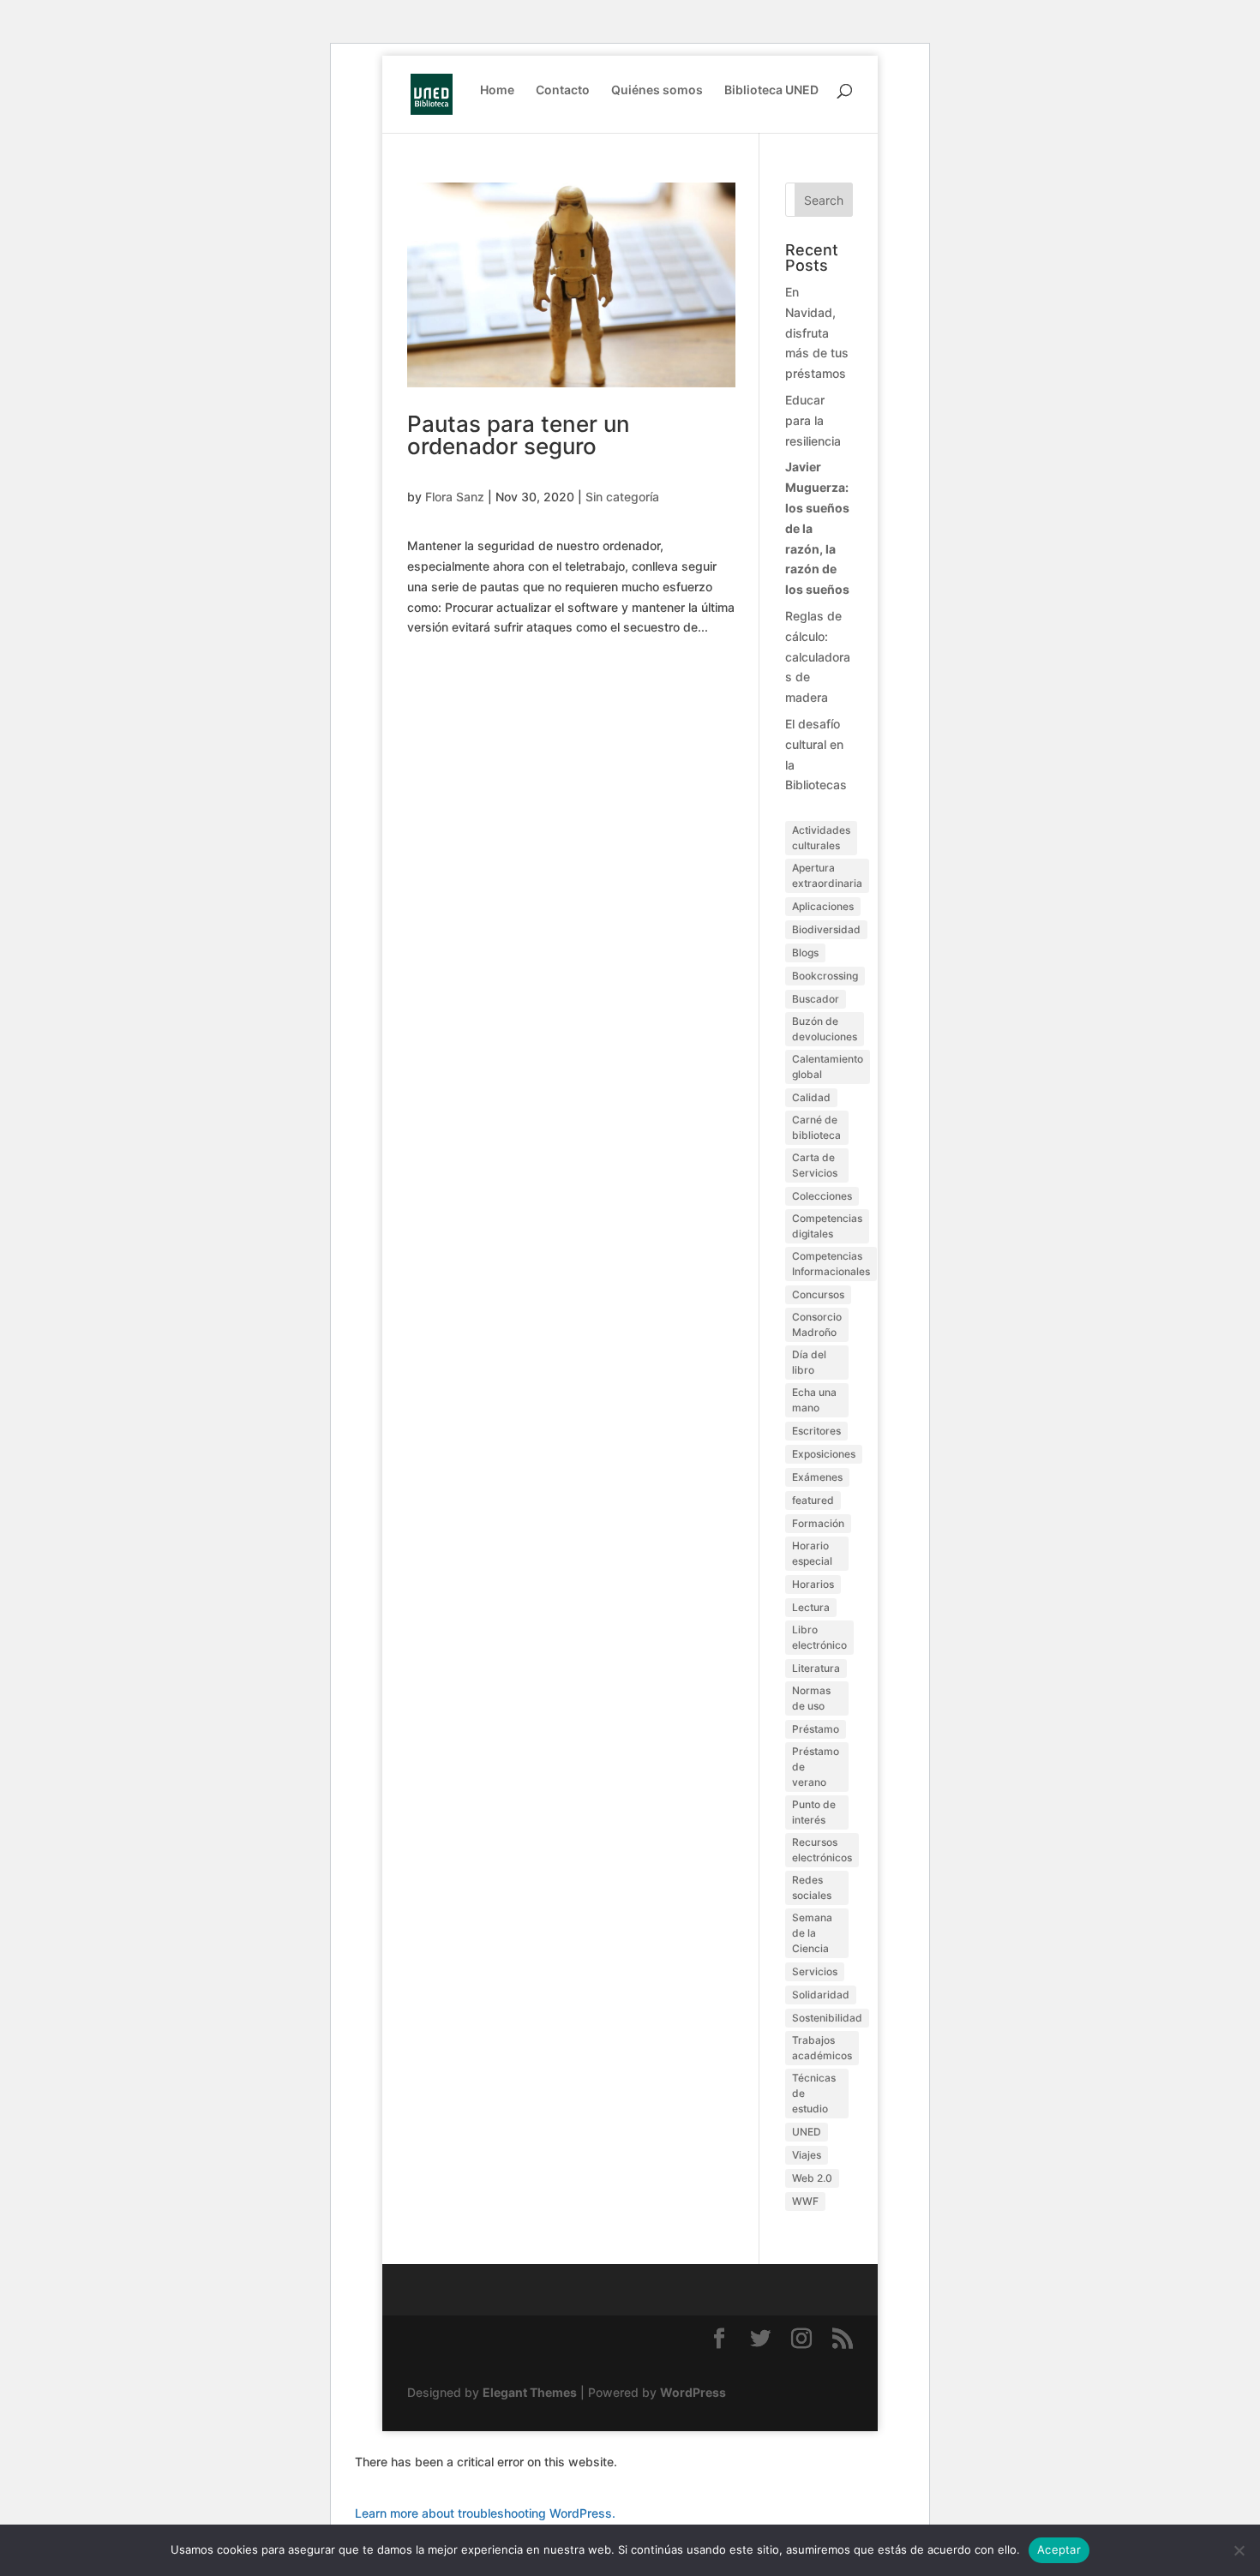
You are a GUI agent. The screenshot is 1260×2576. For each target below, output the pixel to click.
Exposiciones (824, 1454)
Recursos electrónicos (822, 1850)
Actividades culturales (821, 838)
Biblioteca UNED (771, 90)
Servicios (815, 1971)
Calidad (811, 1097)
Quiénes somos (657, 90)
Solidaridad (821, 1995)
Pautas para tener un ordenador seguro (519, 435)
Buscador (816, 999)
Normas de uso (811, 1698)
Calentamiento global (828, 1066)
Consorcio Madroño (817, 1324)
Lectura (811, 1607)
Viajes (807, 2155)
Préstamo (816, 1729)
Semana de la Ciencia (812, 1933)
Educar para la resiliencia (813, 420)
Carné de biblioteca (816, 1127)
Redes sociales (812, 1887)
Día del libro (809, 1362)
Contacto (563, 90)
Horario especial (812, 1553)
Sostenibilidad (827, 2018)
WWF (805, 2201)
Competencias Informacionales (831, 1264)
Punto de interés (814, 1812)
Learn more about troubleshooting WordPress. (485, 2513)
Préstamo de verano (816, 1767)
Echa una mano (814, 1400)
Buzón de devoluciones (825, 1029)
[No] (1239, 2550)
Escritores (816, 1431)
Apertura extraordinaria (827, 875)
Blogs (805, 953)
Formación (818, 1523)
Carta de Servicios (815, 1165)
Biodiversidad (826, 929)
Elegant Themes (530, 2392)
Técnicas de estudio (814, 2093)
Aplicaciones (823, 906)
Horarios (813, 1584)
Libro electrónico (819, 1637)
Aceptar (1059, 2549)
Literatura (816, 1668)
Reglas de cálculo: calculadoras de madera (818, 656)
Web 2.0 (812, 2178)
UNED (807, 2132)
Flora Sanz (455, 497)
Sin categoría (622, 497)
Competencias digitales (827, 1226)
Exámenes (817, 1477)
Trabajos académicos (822, 2048)
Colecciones (822, 1196)
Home (497, 90)
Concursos (818, 1294)
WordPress (693, 2392)
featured (813, 1500)
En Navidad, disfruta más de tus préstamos (817, 332)
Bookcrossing (825, 976)
